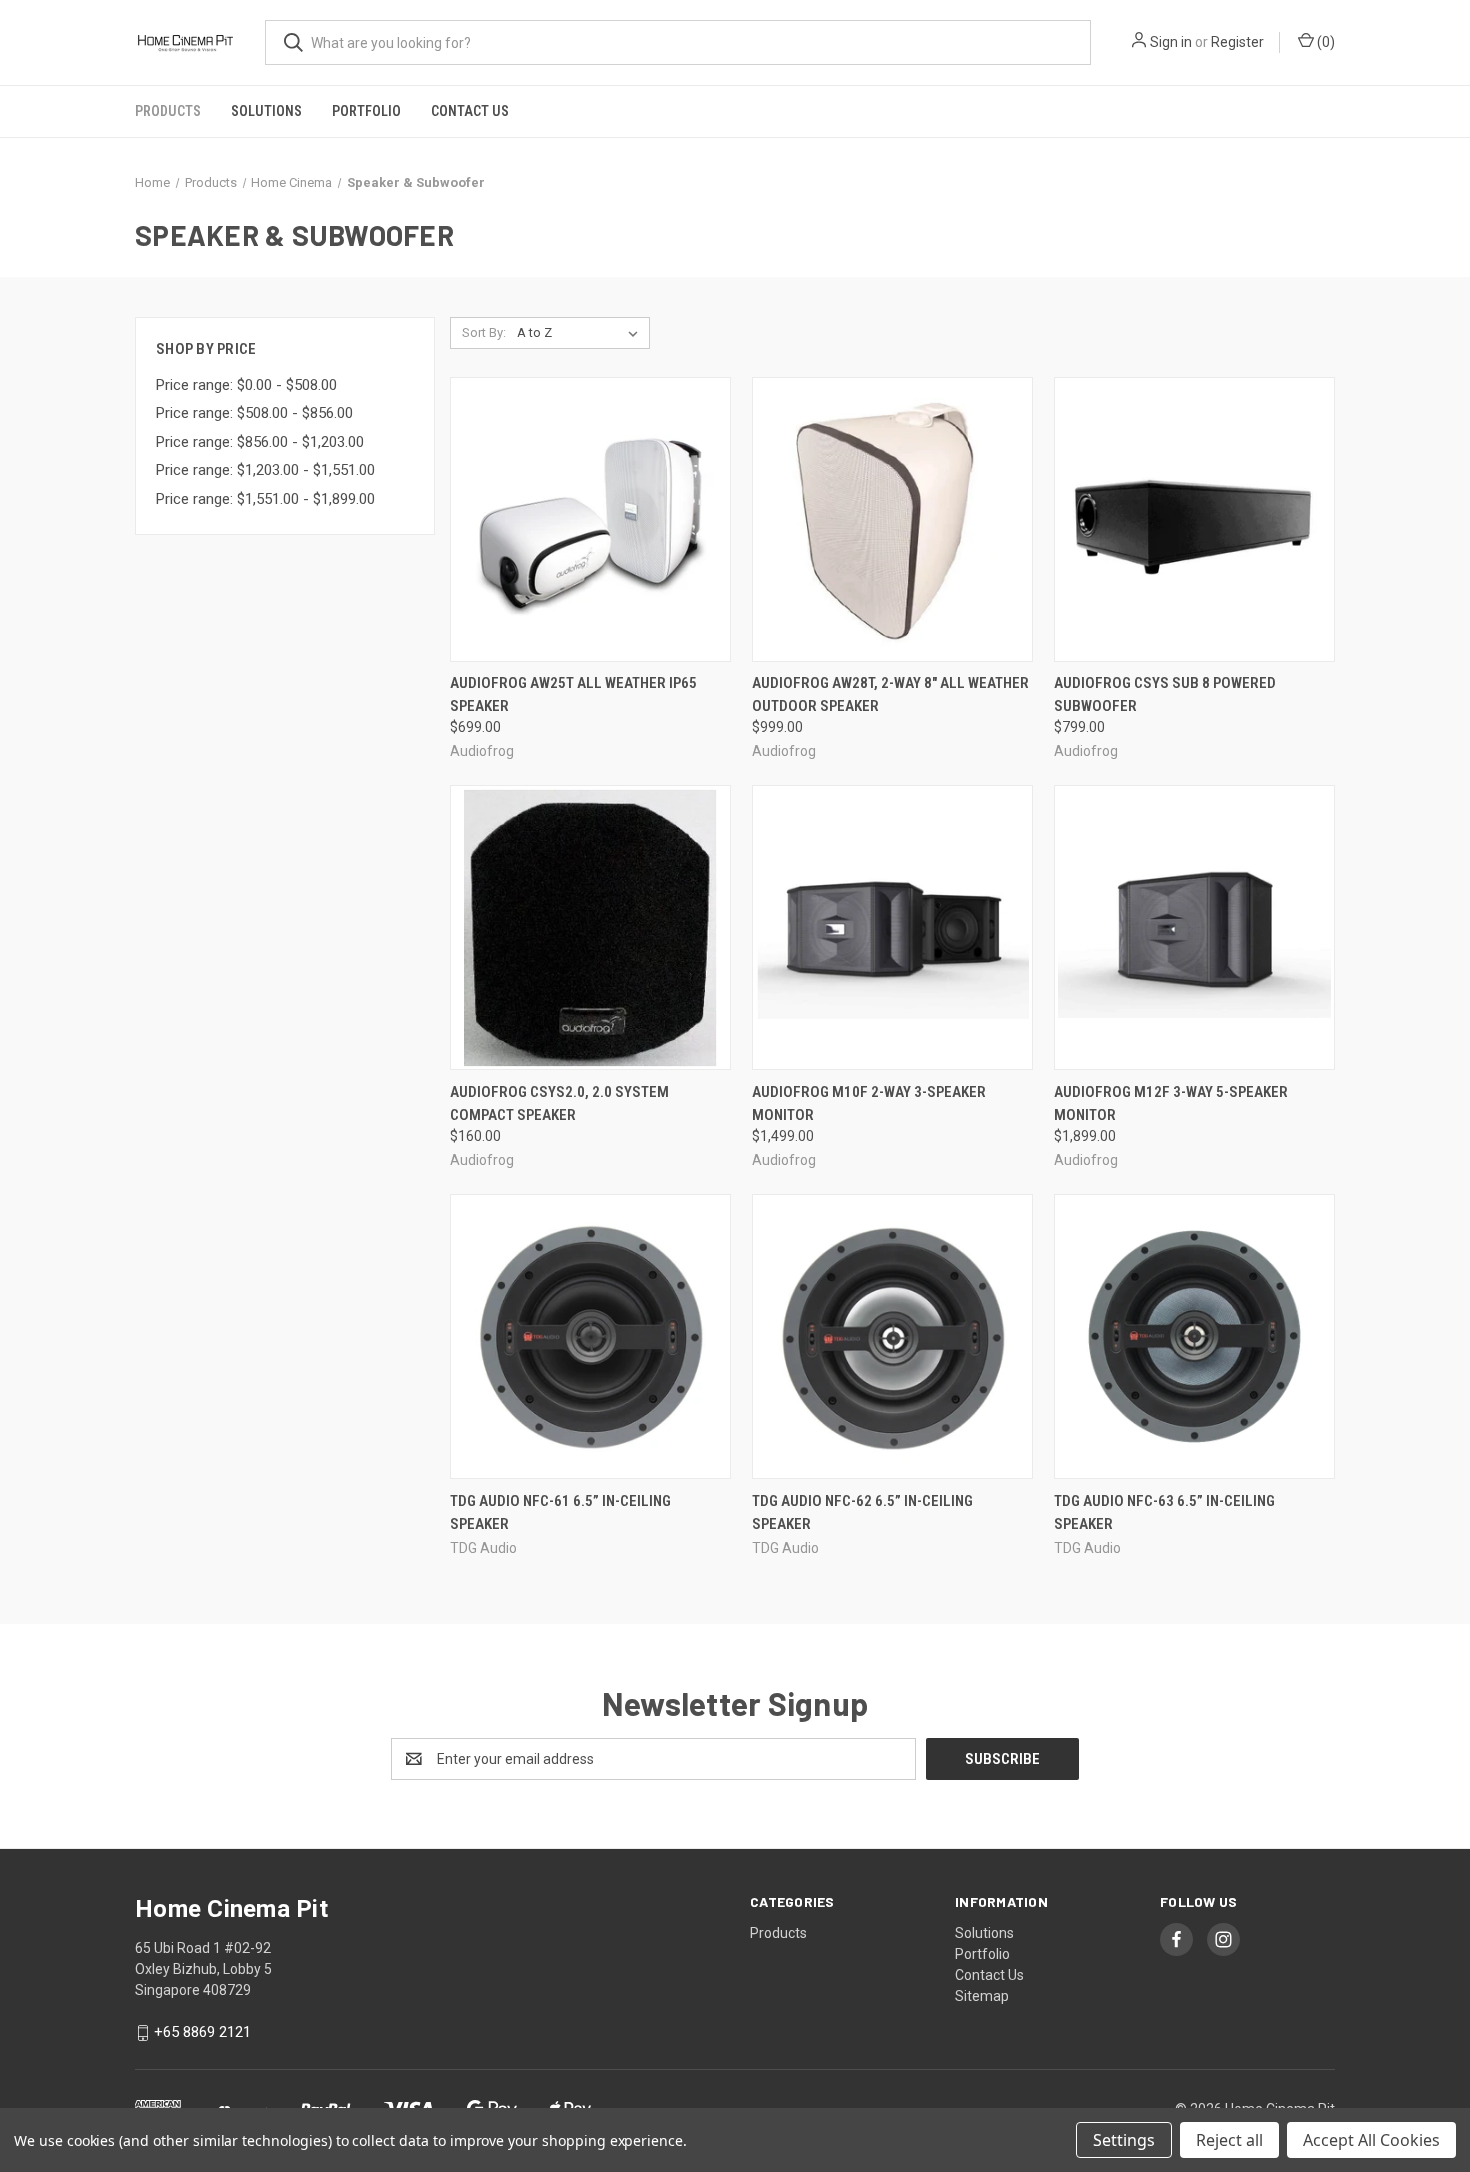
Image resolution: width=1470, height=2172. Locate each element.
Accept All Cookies (1371, 2140)
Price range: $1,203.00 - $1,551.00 (265, 470)
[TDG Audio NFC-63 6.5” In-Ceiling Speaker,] (1194, 1336)
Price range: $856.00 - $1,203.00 (260, 442)
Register (1237, 42)
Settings (1124, 2140)
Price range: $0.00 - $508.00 (246, 385)
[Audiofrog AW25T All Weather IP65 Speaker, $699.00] (590, 519)
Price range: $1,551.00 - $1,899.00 (265, 499)
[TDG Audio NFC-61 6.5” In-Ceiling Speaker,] (590, 1336)
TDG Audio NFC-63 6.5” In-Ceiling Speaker (1164, 1512)
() (1324, 42)
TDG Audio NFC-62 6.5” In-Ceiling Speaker (862, 1512)
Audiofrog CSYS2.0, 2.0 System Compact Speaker (559, 1103)
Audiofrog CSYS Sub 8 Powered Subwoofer (1165, 694)
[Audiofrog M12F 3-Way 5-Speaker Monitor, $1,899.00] (1194, 927)
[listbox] (581, 333)
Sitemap (982, 1996)
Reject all (1229, 2140)
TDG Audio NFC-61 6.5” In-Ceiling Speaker (560, 1512)
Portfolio (366, 111)
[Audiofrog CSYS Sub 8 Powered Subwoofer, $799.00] (1194, 519)
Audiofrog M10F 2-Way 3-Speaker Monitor (869, 1103)
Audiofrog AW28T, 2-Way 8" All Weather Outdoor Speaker (890, 694)
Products (168, 111)
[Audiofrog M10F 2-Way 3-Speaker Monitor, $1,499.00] (892, 927)
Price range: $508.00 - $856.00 (254, 413)
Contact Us (470, 111)
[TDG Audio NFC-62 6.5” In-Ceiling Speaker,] (892, 1336)
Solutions (266, 111)
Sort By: (484, 332)
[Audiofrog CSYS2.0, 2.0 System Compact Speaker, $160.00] (590, 927)
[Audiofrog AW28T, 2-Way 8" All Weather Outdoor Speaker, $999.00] (892, 519)
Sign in (1171, 42)
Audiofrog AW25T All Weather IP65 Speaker (573, 694)
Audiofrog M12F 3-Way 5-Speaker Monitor (1171, 1103)
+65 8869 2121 (202, 2032)
